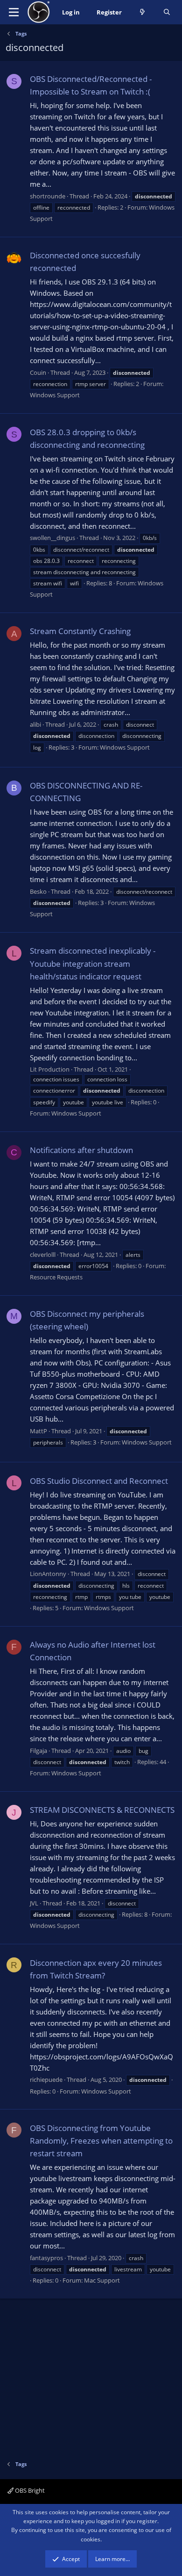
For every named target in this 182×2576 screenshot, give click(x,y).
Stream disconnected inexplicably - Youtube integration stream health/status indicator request (93, 963)
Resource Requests (56, 1277)
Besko (38, 891)
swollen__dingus (52, 538)
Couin (38, 372)
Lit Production (50, 1069)
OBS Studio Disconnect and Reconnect (99, 1481)
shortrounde (48, 196)
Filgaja (38, 1751)
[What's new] (143, 12)
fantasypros (46, 2258)
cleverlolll (43, 1255)
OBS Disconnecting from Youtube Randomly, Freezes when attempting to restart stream (101, 2141)
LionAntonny (48, 1574)
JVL (34, 1903)
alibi (35, 724)
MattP (38, 1431)
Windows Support (55, 395)
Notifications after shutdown (81, 1150)
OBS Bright (29, 2490)
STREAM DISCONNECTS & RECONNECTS (102, 1810)
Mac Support (102, 2280)
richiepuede (46, 2080)
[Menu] (14, 12)
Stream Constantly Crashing (80, 631)
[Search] (167, 12)
